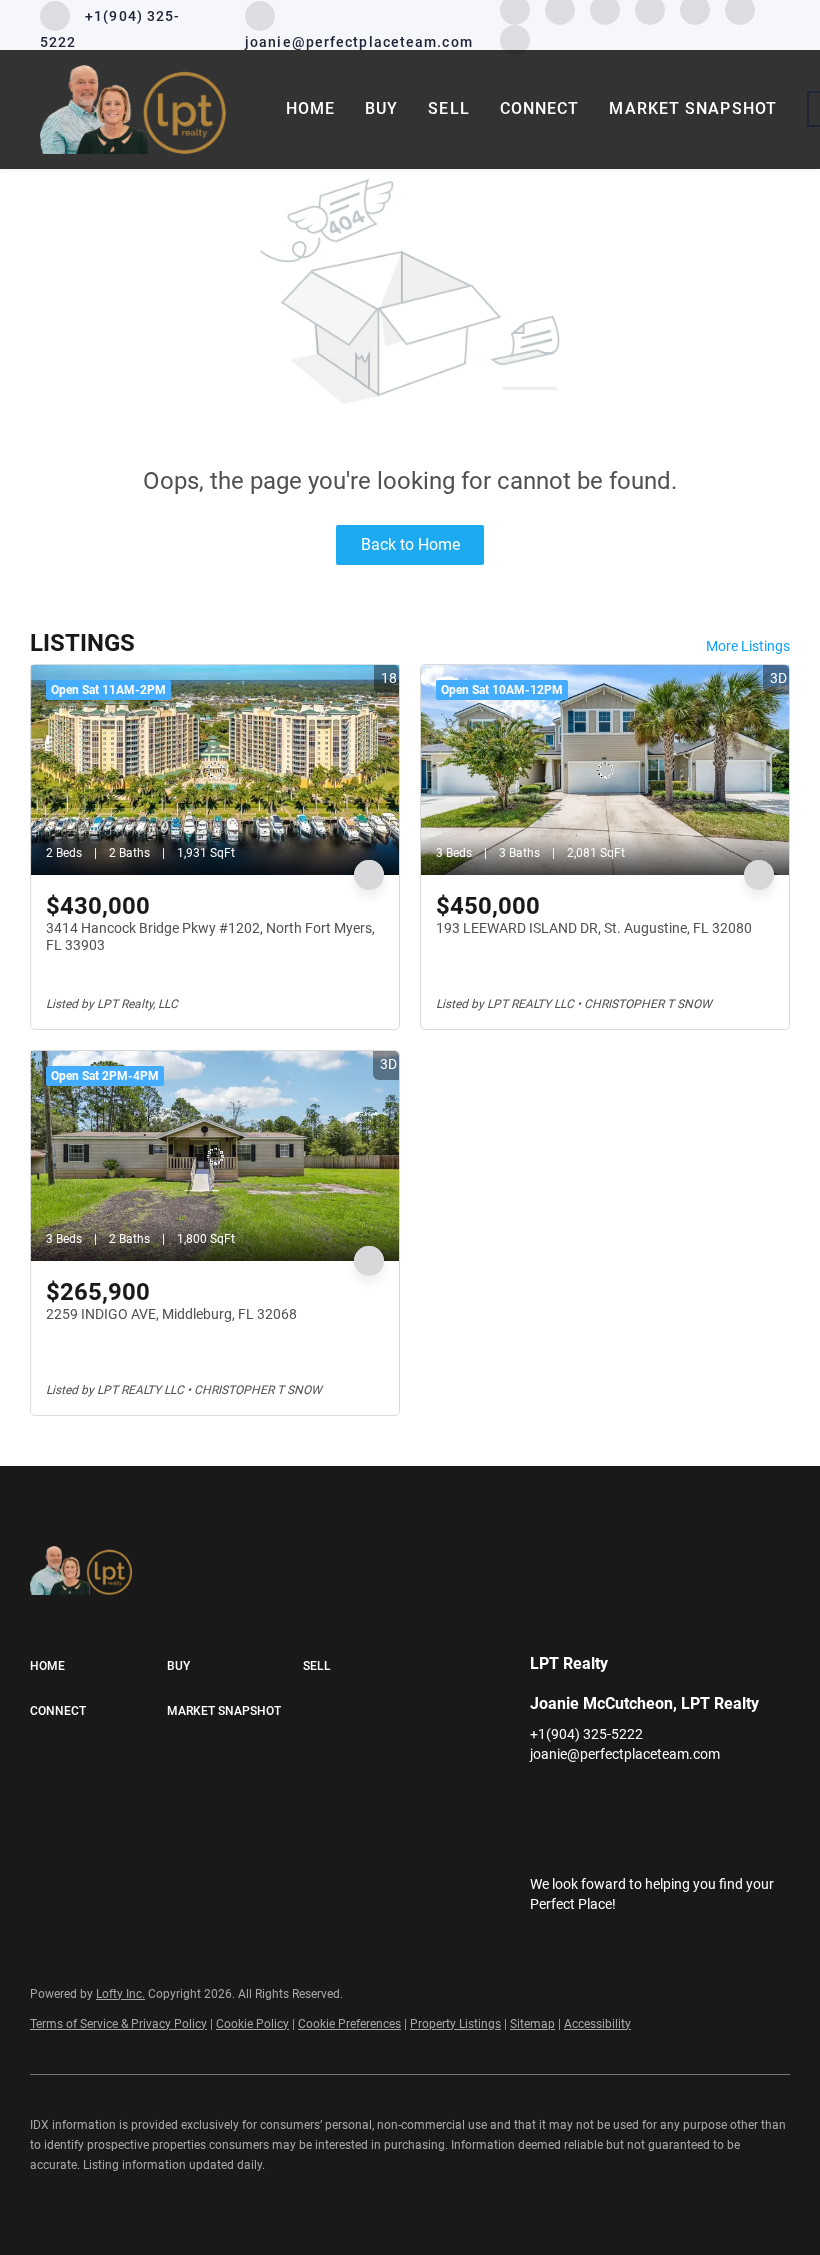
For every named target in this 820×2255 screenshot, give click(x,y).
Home (310, 108)
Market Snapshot (693, 108)
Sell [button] (448, 108)
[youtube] (705, 1799)
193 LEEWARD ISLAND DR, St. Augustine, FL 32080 (594, 928)
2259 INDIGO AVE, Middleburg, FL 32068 (171, 1314)
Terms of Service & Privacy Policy (118, 2024)
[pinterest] (745, 1799)
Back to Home (410, 544)
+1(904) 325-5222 (586, 1734)
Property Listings (455, 2024)
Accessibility (597, 2024)
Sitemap (532, 2024)
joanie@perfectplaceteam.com (625, 1754)
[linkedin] (585, 1799)
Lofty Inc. (120, 1994)
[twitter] (625, 1799)
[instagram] (665, 1799)
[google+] (515, 38)
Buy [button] (381, 108)
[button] (98, 1667)
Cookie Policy (252, 2024)
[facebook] (545, 1799)
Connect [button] (540, 108)
